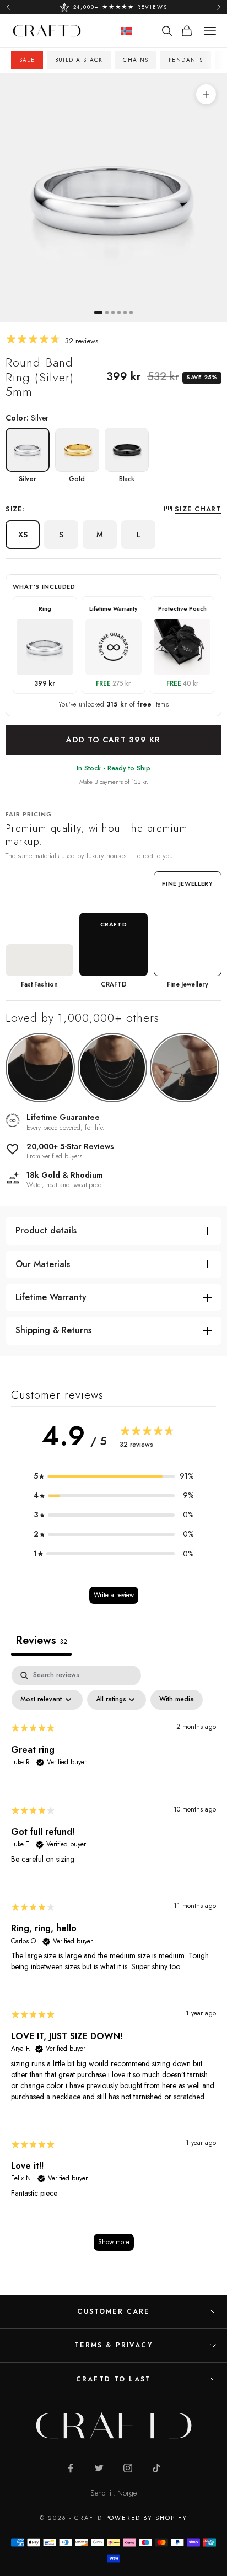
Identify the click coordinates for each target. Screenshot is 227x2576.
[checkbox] (177, 1700)
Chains (136, 60)
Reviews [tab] (41, 1640)
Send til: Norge (113, 2493)
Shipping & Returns (53, 1330)
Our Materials (43, 1264)
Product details (46, 1230)
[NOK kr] (126, 31)
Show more (114, 2242)
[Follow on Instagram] (128, 2468)
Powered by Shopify (147, 2518)
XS (23, 535)
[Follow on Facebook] (71, 2468)
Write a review (114, 1595)
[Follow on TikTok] (156, 2468)
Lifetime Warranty (51, 1297)
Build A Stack (79, 60)
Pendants (186, 60)
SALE (27, 60)
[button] (113, 1476)
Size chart (198, 509)
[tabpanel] (113, 1963)
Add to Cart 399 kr (113, 740)
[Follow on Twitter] (99, 2468)
